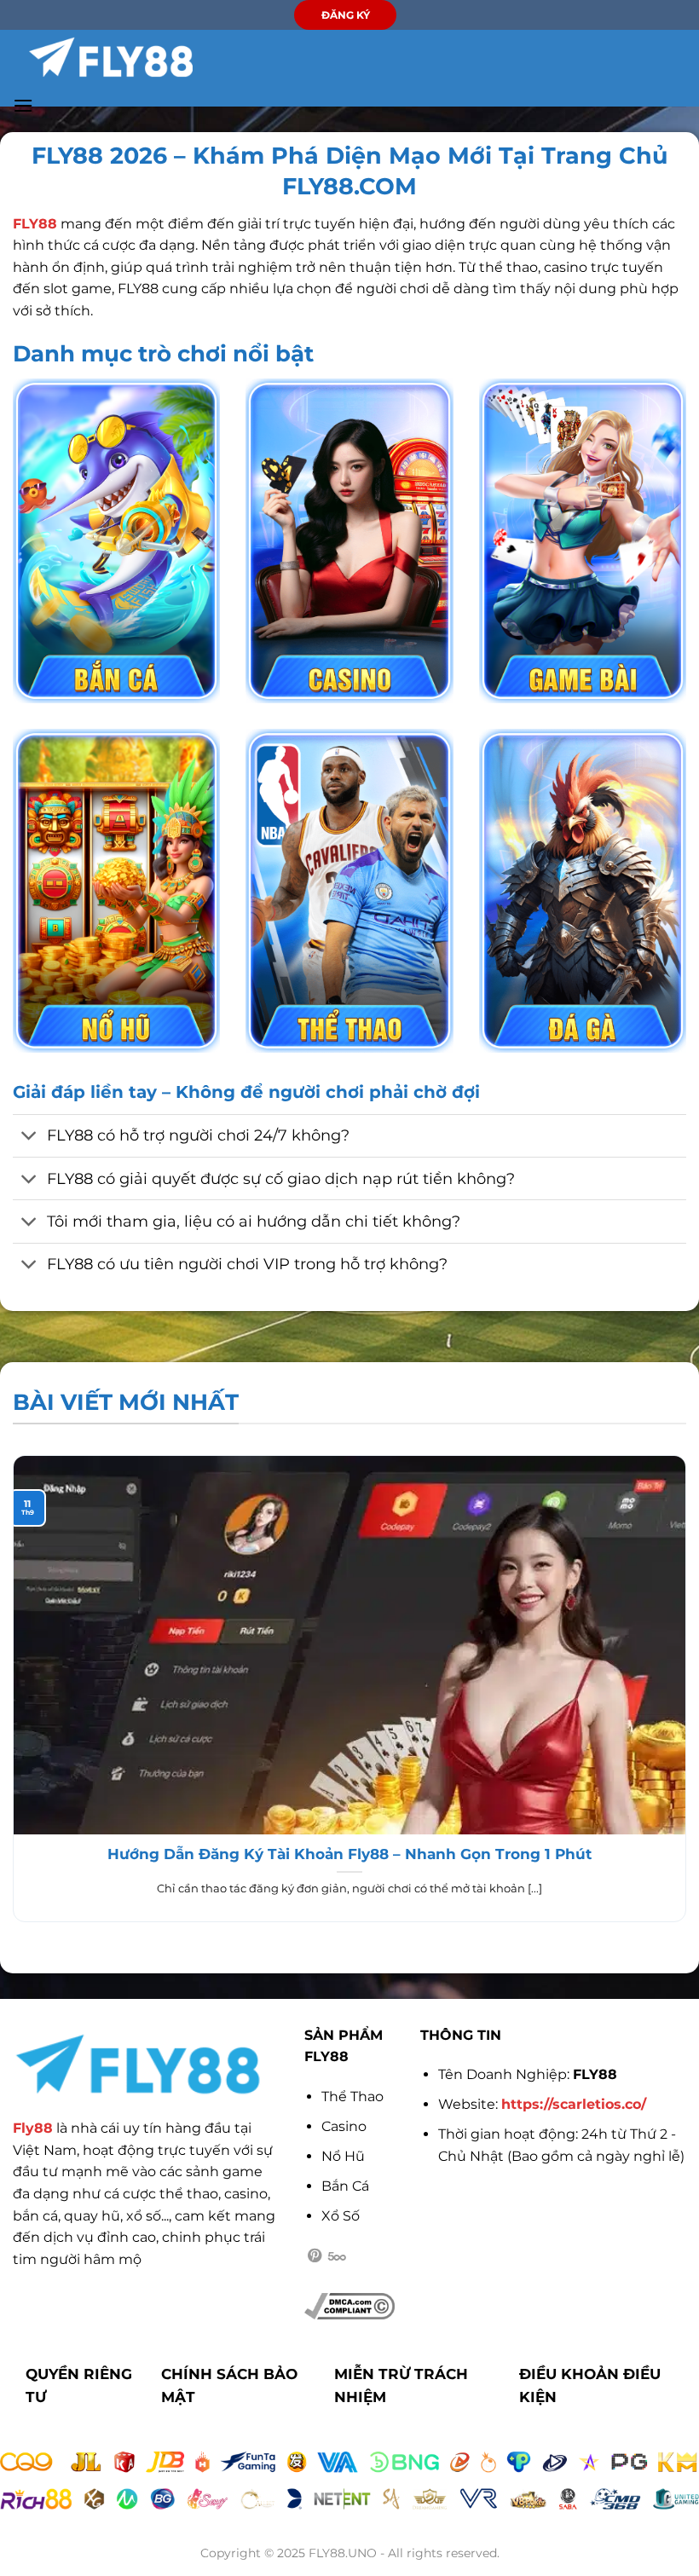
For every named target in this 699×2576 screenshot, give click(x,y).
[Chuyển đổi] (29, 1138)
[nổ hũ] (116, 891)
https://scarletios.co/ (574, 2104)
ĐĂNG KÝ (346, 15)
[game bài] (583, 540)
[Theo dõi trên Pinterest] (315, 2256)
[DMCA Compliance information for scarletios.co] (350, 2305)
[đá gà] (583, 891)
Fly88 (33, 2128)
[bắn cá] (116, 540)
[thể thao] (349, 891)
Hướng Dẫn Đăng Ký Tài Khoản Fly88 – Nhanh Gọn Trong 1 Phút (349, 1854)
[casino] (349, 540)
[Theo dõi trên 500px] (337, 2256)
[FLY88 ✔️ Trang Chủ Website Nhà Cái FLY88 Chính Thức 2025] (111, 57)
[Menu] (23, 105)
